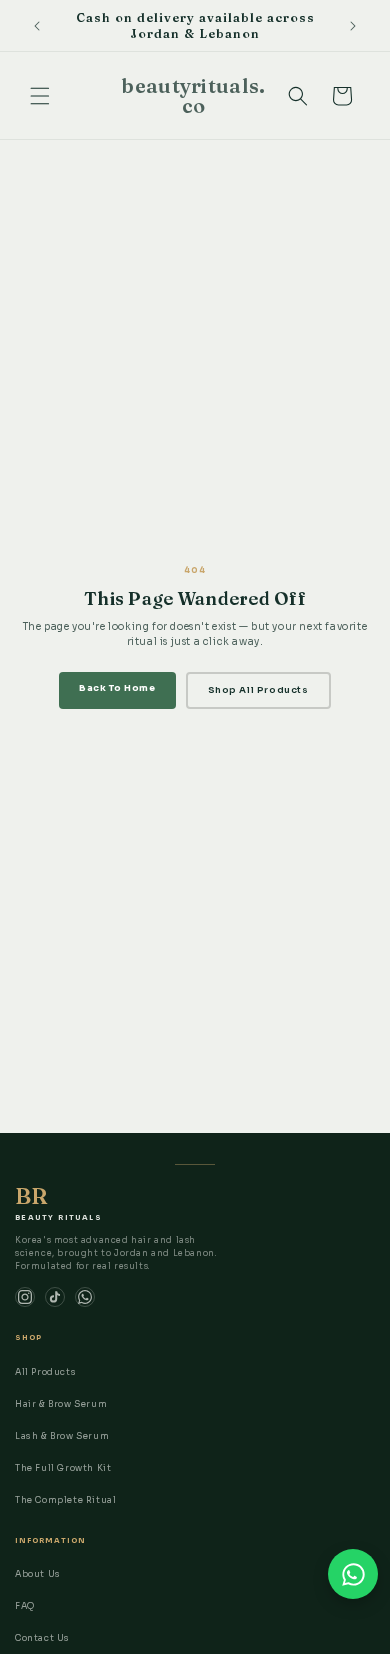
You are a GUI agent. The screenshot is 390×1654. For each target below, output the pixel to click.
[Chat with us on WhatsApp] (353, 1574)
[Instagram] (25, 1297)
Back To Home (117, 688)
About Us (38, 1574)
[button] (40, 96)
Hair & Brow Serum (61, 1404)
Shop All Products (258, 690)
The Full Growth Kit (63, 1468)
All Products (45, 1372)
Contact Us (42, 1638)
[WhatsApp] (85, 1297)
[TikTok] (55, 1297)
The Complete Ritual (65, 1500)
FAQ (25, 1606)
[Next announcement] (353, 26)
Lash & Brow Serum (62, 1436)
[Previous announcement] (37, 26)
